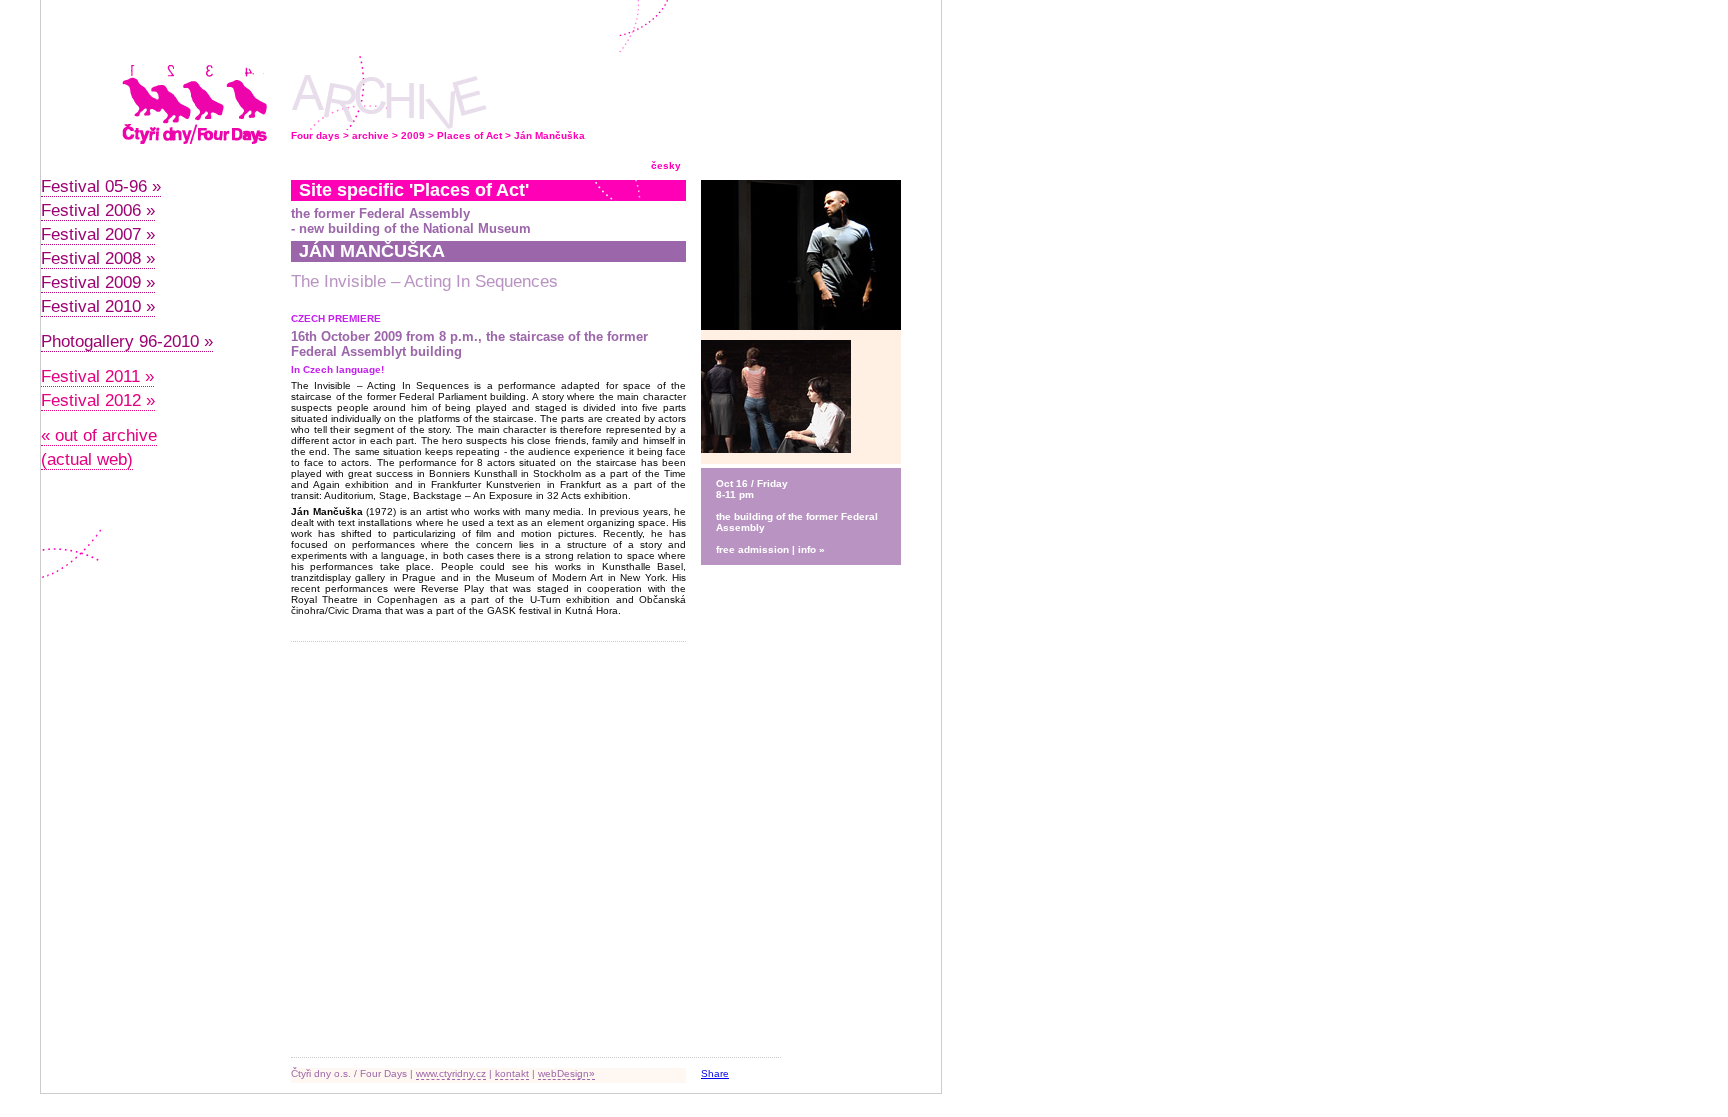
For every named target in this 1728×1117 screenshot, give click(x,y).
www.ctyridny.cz (451, 1073)
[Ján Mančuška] (776, 449)
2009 (413, 135)
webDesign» (566, 1073)
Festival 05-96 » (101, 186)
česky (666, 165)
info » (811, 549)
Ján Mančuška (549, 135)
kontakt (512, 1073)
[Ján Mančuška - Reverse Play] (801, 336)
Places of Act (469, 135)
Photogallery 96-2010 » (127, 341)
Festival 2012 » (98, 400)
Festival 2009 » (98, 282)
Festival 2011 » (97, 376)
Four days (315, 135)
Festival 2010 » (98, 306)
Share (715, 1073)
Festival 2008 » (98, 258)
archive (370, 135)
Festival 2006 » (98, 210)
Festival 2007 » (98, 234)
